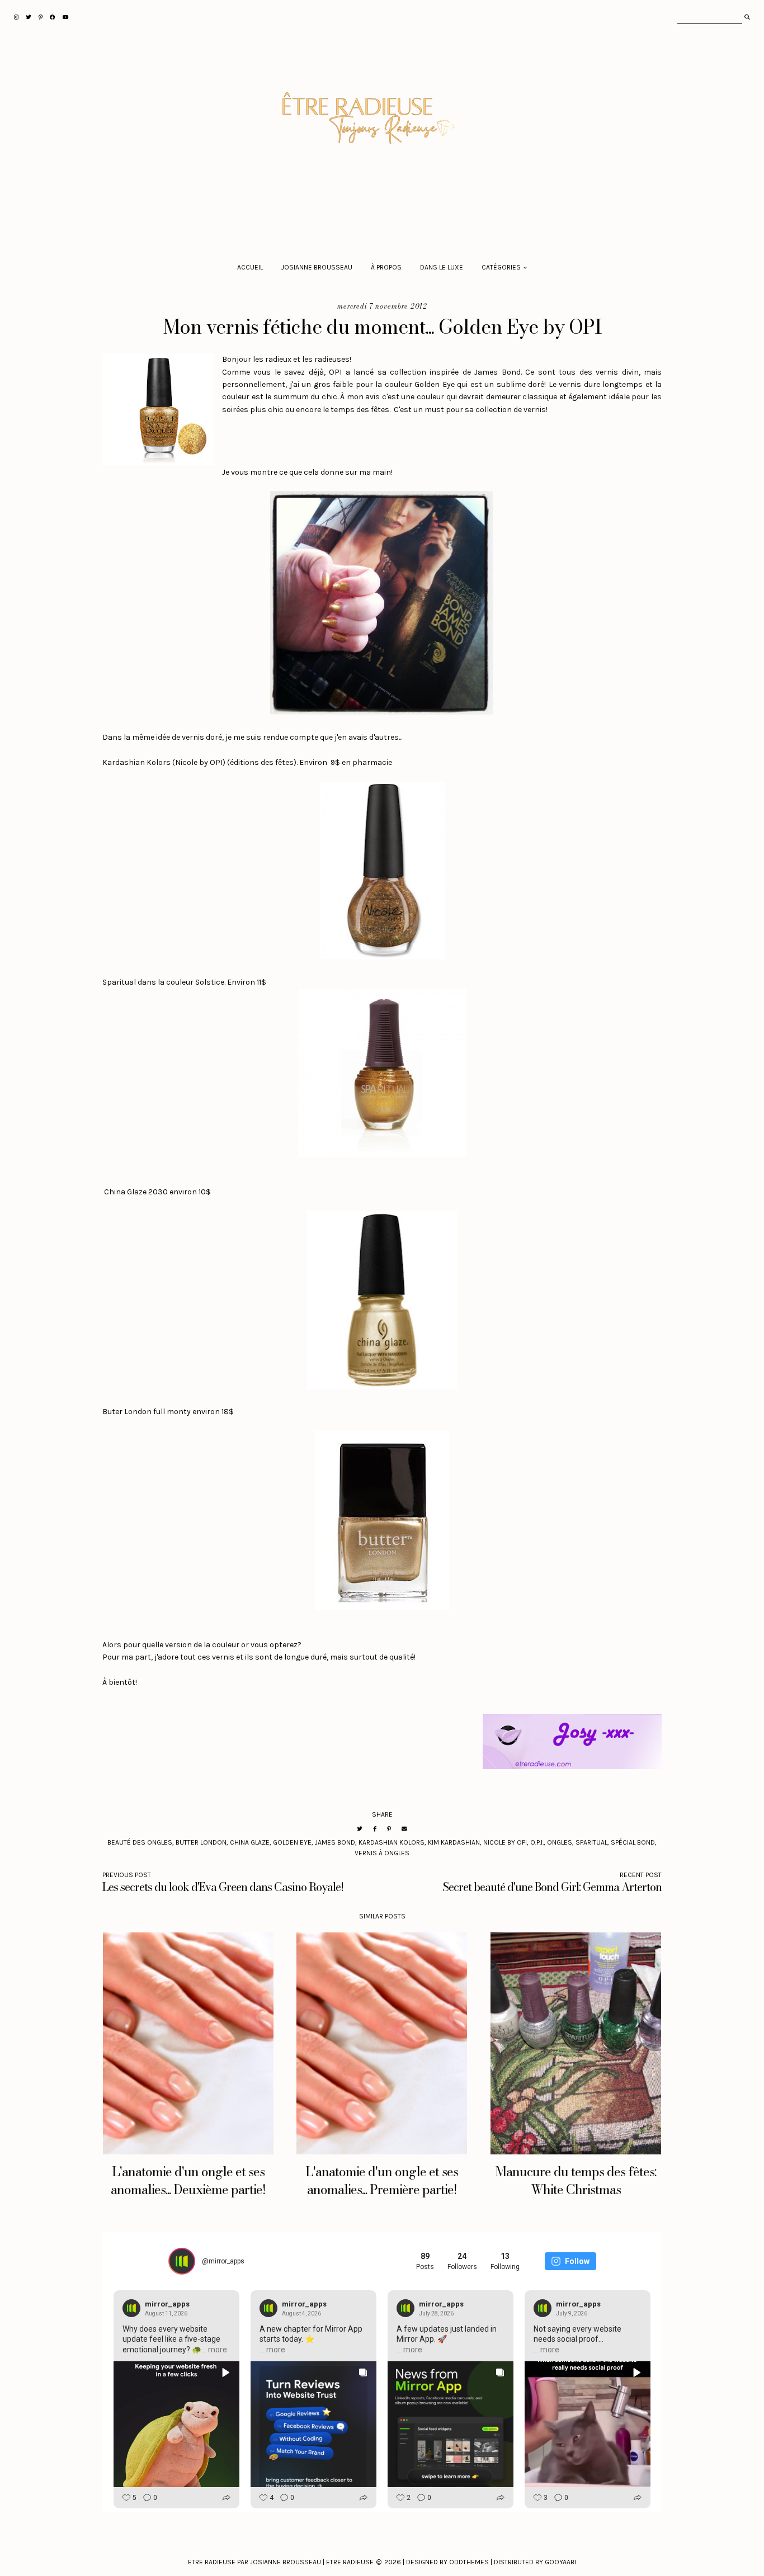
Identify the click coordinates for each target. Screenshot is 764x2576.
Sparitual (591, 1842)
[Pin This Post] (389, 1829)
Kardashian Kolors (392, 1842)
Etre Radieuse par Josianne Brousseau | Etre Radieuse (281, 2562)
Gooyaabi (560, 2562)
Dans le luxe (442, 267)
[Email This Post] (404, 1829)
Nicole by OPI (505, 1842)
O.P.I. (537, 1842)
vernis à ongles (382, 1853)
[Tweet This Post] (360, 1829)
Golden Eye (292, 1842)
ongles (560, 1842)
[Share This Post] (375, 1829)
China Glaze (250, 1842)
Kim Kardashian (454, 1842)
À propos (386, 267)
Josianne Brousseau (317, 267)
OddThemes (469, 2562)
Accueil (250, 267)
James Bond (335, 1842)
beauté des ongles (140, 1842)
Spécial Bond (633, 1842)
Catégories (501, 267)
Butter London (201, 1842)
